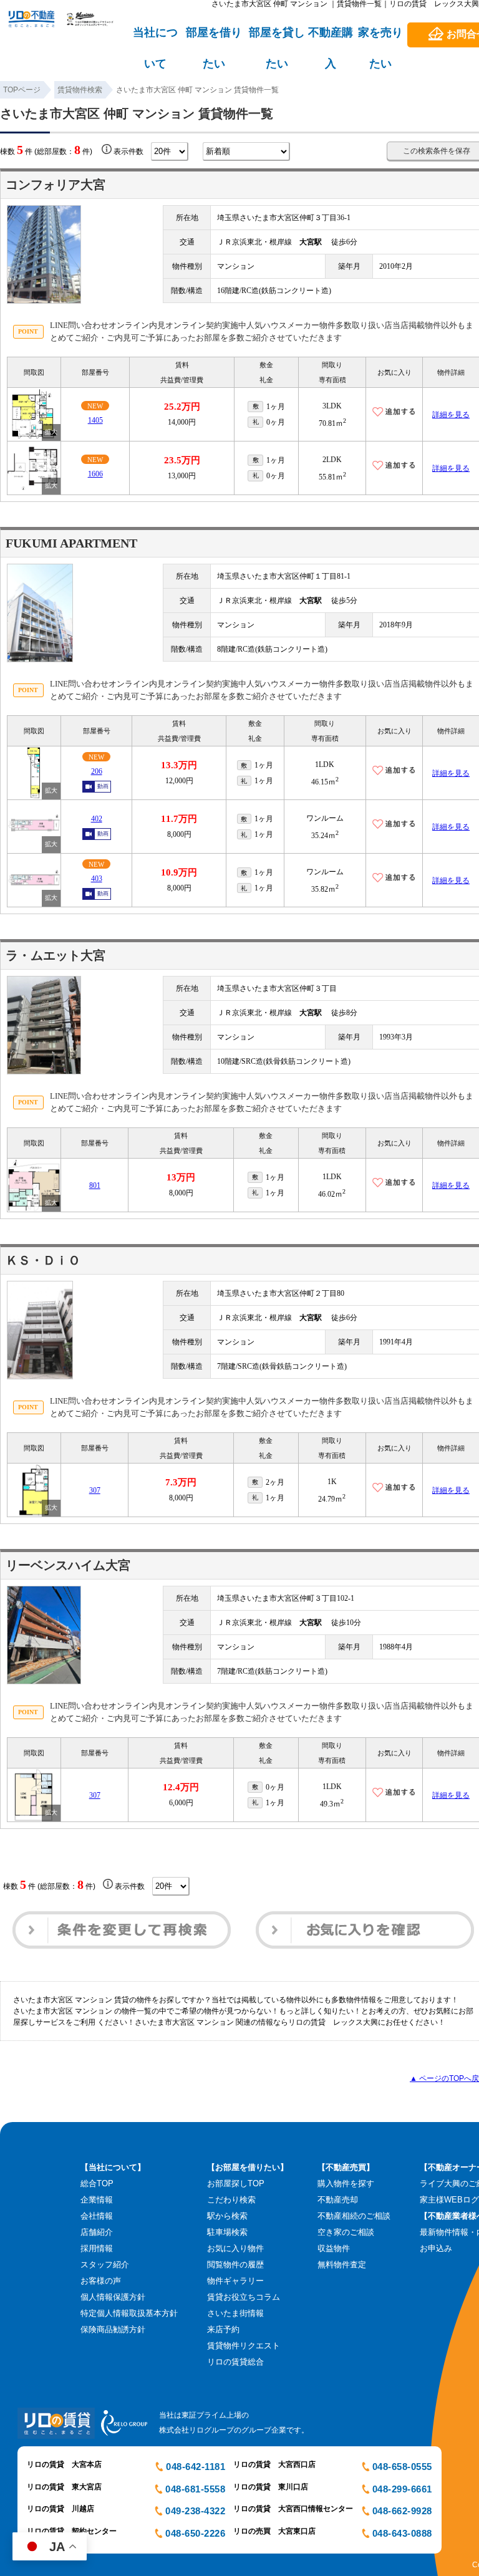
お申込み (436, 2248)
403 (97, 879)
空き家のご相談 (346, 2232)
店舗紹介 (97, 2232)
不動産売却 (338, 2200)
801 (95, 1185)
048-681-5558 (195, 2489)
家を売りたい (380, 38)
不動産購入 (331, 38)
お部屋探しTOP (236, 2183)
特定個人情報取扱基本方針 (129, 2313)
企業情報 (97, 2200)
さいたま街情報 (235, 2313)
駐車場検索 (227, 2232)
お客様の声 (101, 2281)
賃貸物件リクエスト (244, 2346)
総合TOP (97, 2183)
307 (95, 1490)
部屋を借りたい (214, 38)
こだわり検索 (231, 2200)
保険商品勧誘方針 (113, 2329)
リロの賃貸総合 (235, 2362)
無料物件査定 (342, 2265)
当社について (155, 38)
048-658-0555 (402, 2467)
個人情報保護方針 (113, 2297)
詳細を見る (451, 415)
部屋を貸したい (277, 38)
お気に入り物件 (235, 2248)
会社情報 (97, 2216)
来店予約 (223, 2329)
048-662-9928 (402, 2511)
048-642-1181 (196, 2467)
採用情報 (97, 2248)
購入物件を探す (346, 2183)
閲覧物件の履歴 (235, 2265)
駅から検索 (227, 2216)
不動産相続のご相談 (354, 2216)
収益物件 (334, 2248)
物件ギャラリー (235, 2281)
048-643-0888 (402, 2533)
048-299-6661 (402, 2489)
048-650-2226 (195, 2533)
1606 (95, 474)
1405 (95, 420)
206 (97, 771)
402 (97, 819)
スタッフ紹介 (105, 2265)
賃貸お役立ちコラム (244, 2297)
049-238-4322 (195, 2511)
